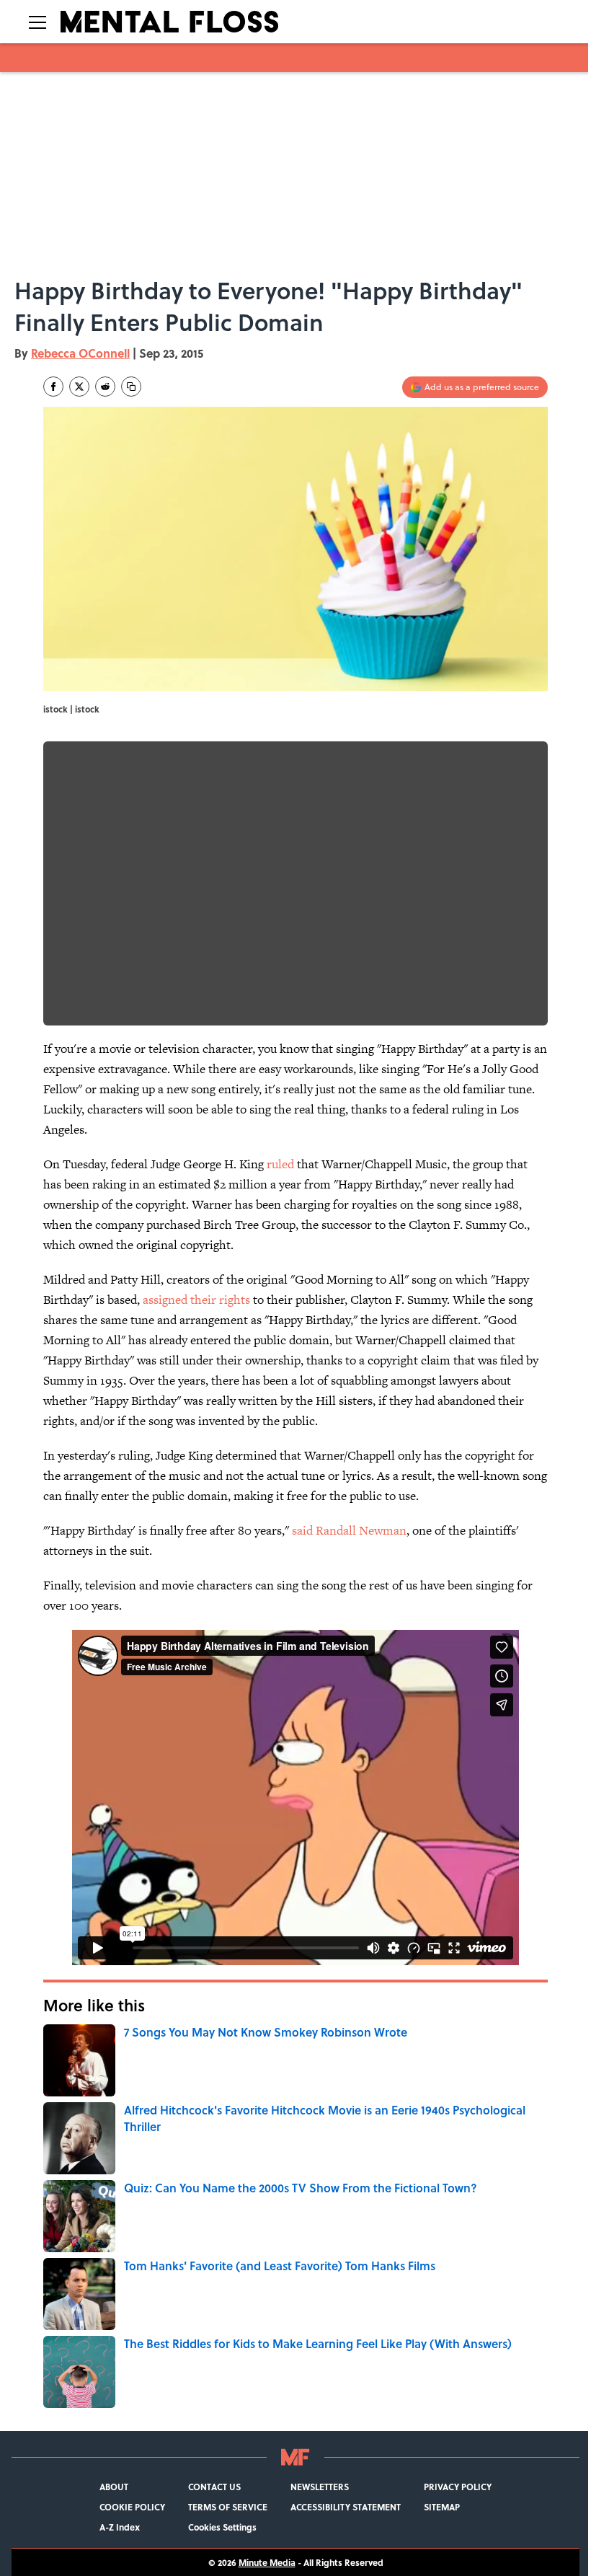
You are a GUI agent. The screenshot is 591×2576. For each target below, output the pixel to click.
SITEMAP (442, 2507)
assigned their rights (196, 1300)
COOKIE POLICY (132, 2507)
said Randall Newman (349, 1530)
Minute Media (267, 2562)
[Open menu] (37, 22)
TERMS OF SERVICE (228, 2507)
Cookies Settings (222, 2527)
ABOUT (114, 2487)
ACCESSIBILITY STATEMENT (346, 2507)
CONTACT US (214, 2487)
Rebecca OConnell (80, 353)
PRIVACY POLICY (458, 2487)
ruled (279, 1164)
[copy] (131, 387)
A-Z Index (120, 2527)
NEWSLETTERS (320, 2487)
